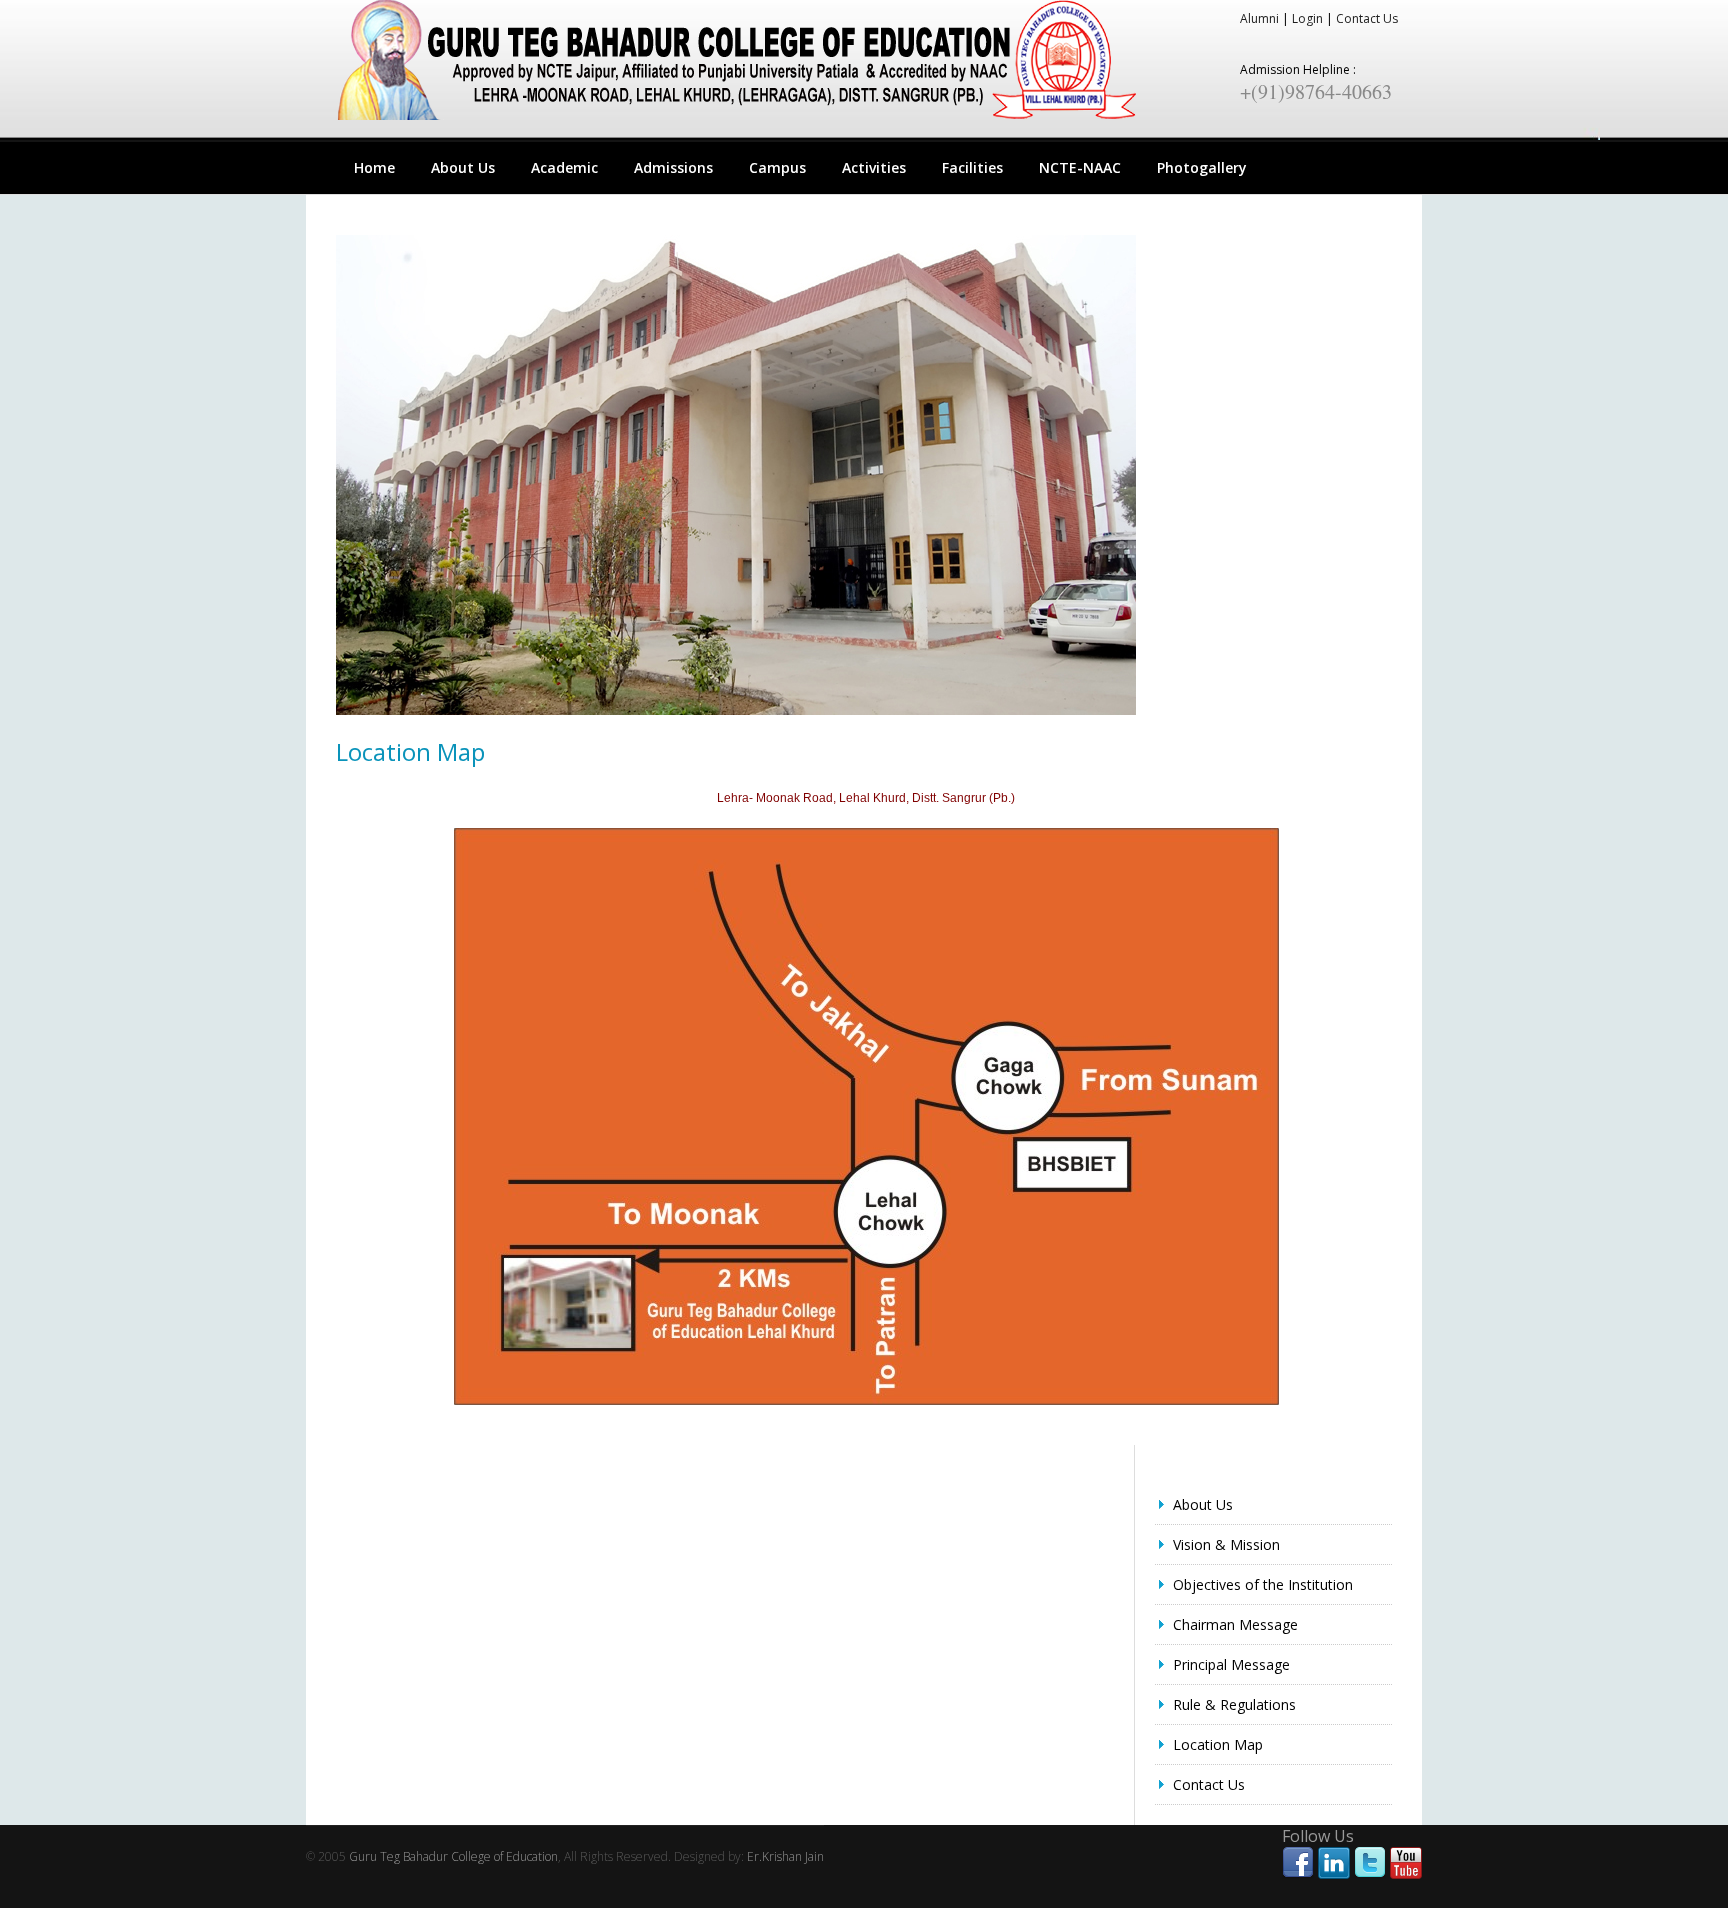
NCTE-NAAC (1080, 167)
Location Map (1218, 1744)
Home (374, 167)
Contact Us (1367, 18)
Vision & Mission (1226, 1544)
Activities (874, 167)
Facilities (972, 167)
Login (1307, 18)
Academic (564, 167)
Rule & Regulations (1234, 1704)
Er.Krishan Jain (785, 1856)
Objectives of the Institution (1263, 1584)
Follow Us (1318, 1836)
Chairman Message (1235, 1624)
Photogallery (1202, 167)
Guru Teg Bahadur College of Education (453, 1856)
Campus (777, 167)
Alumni (1259, 18)
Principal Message (1231, 1664)
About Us (463, 167)
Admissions (673, 167)
